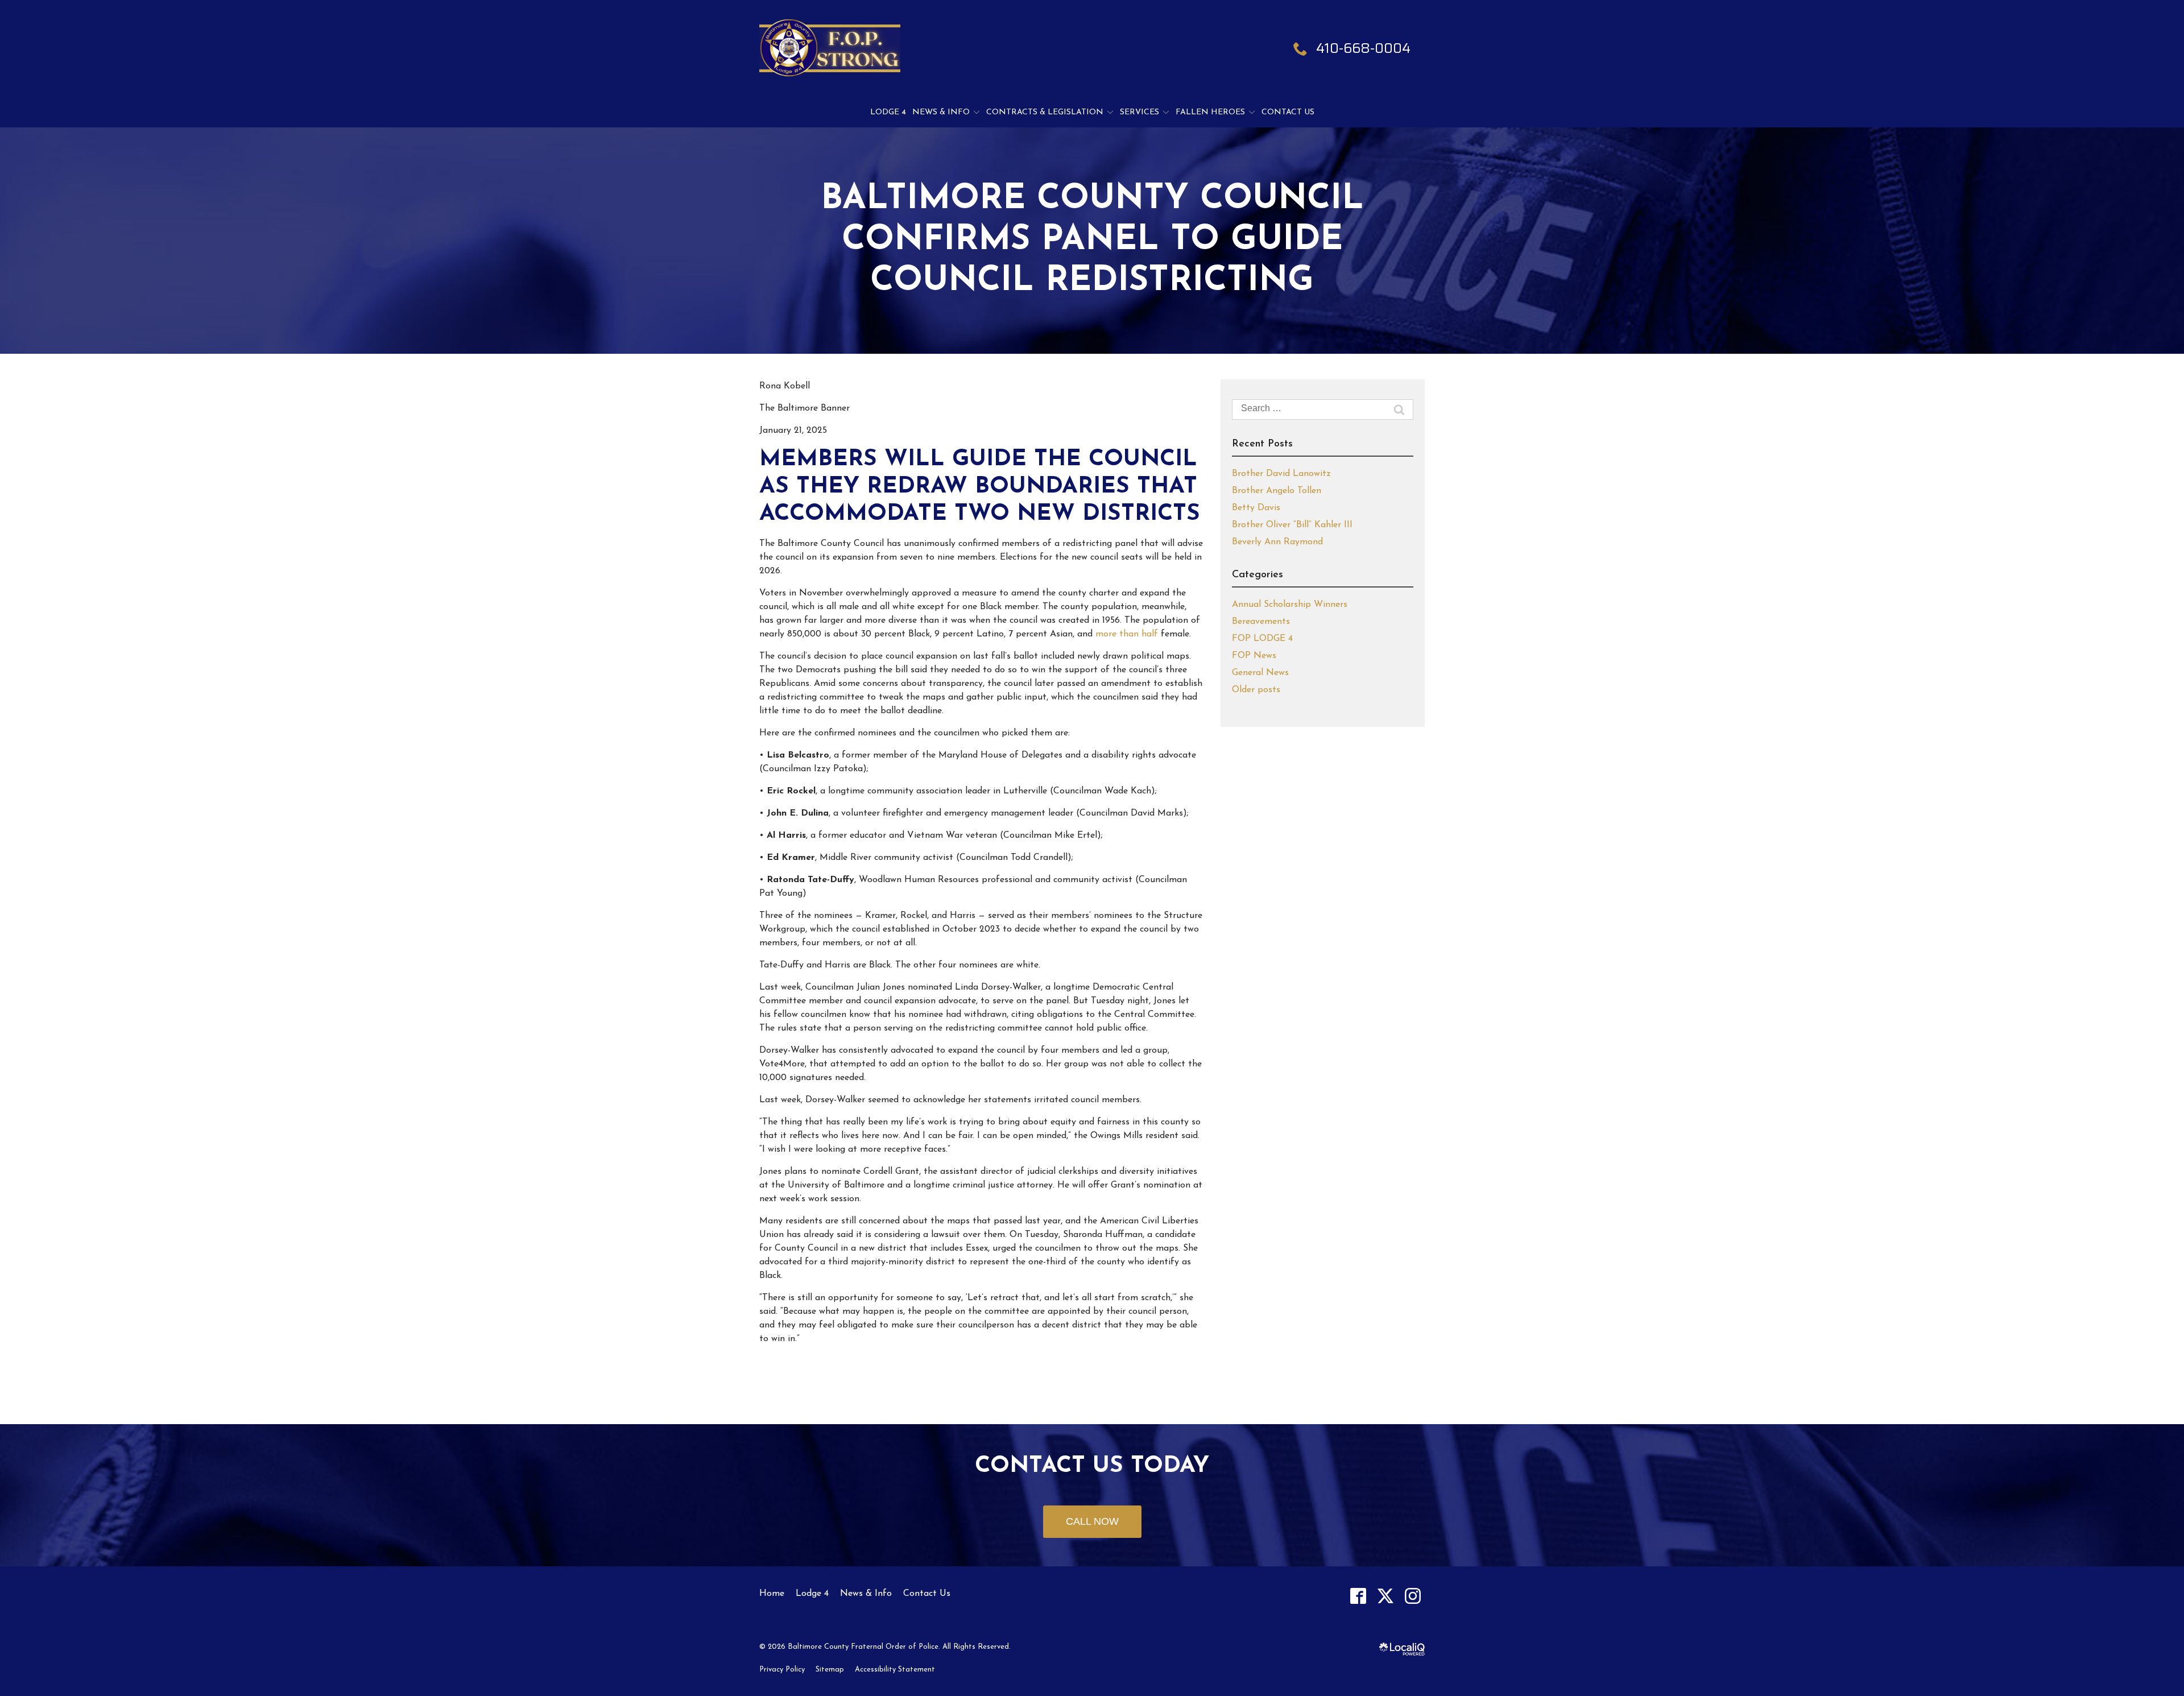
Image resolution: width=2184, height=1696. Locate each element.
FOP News (1254, 656)
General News (1260, 673)
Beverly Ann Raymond (1277, 542)
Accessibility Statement (895, 1670)
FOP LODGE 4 (1262, 639)
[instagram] (1412, 1596)
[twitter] (1385, 1596)
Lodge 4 (888, 112)
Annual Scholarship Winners (1290, 605)
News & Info (941, 112)
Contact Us (1288, 112)
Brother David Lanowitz (1281, 474)
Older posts (1256, 690)
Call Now (1092, 1521)
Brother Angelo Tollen (1277, 491)
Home (772, 1594)
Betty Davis (1256, 508)
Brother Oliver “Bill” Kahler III (1292, 525)
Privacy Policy (782, 1670)
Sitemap (830, 1670)
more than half (1127, 634)
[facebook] (1358, 1596)
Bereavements (1261, 622)
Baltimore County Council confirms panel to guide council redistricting (1092, 241)
